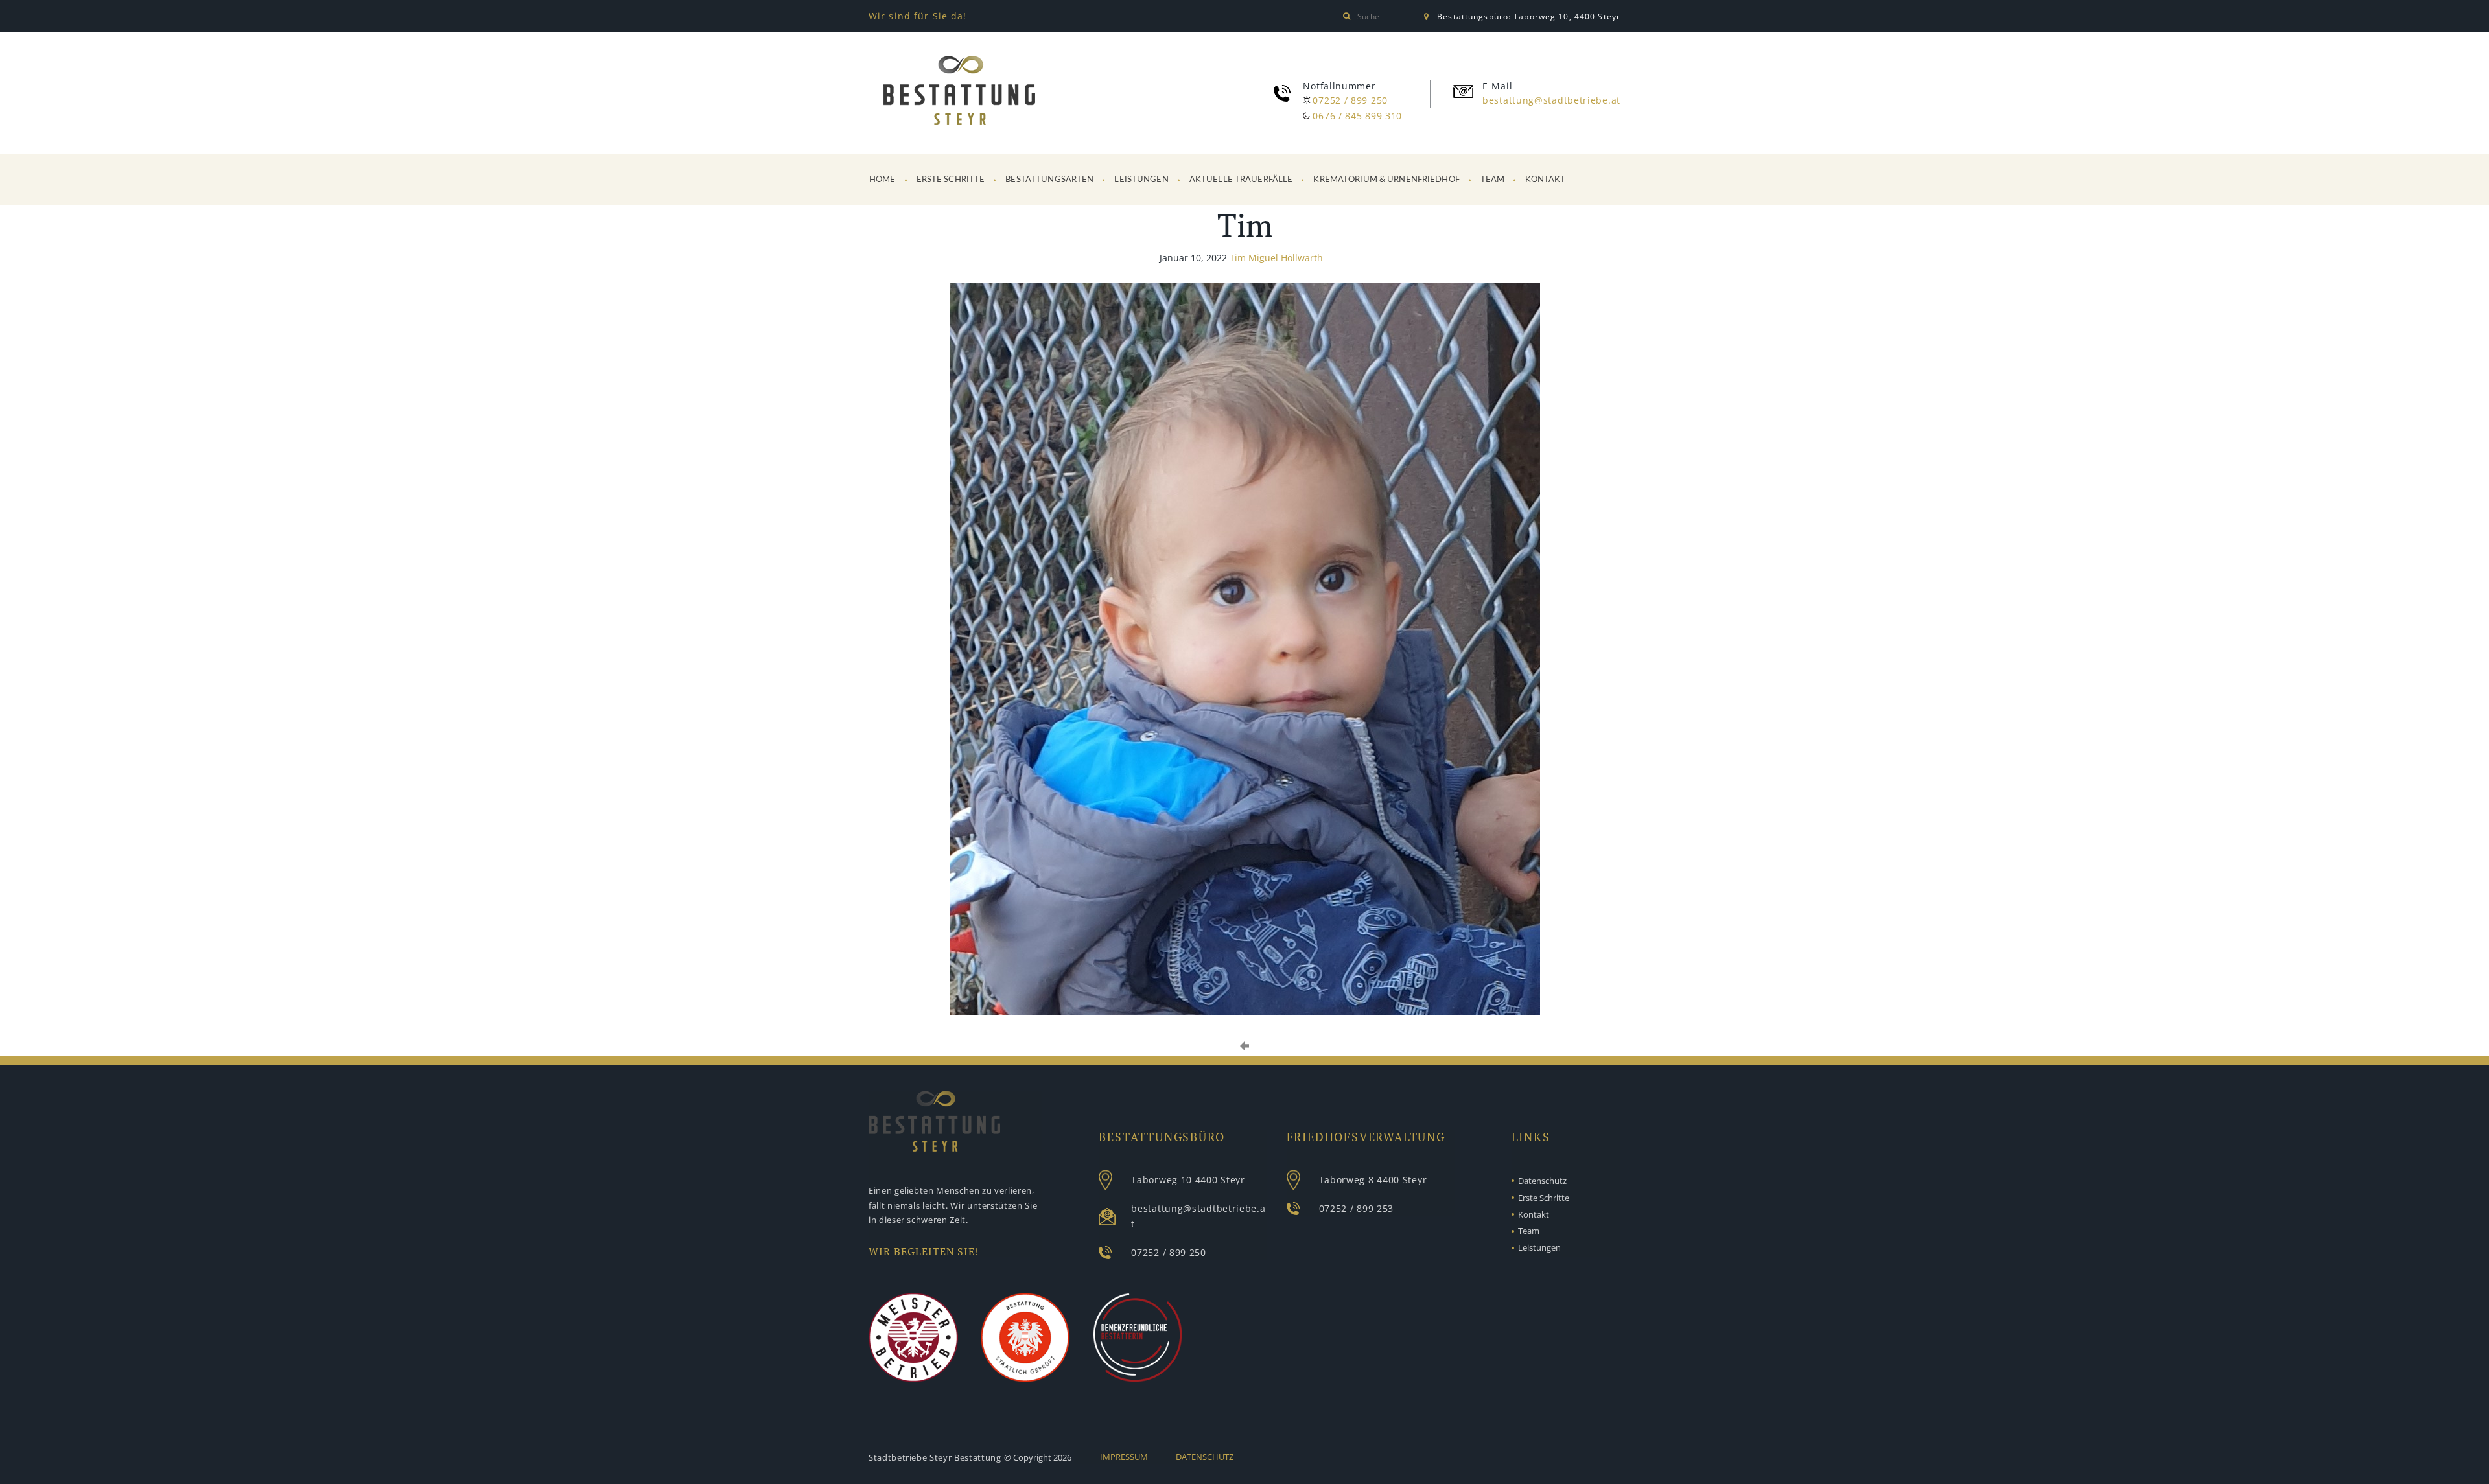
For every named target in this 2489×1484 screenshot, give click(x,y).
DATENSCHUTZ (1205, 1457)
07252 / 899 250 (1350, 100)
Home (882, 180)
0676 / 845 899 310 (1357, 116)
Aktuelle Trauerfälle (1241, 180)
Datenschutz (1542, 1181)
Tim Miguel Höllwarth (1276, 258)
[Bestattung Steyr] (959, 93)
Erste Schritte (951, 180)
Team (1493, 180)
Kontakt (1545, 180)
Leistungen (1141, 180)
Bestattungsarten (1049, 180)
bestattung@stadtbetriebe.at (1551, 100)
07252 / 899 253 (1357, 1208)
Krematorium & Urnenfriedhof (1386, 180)
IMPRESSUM (1124, 1457)
